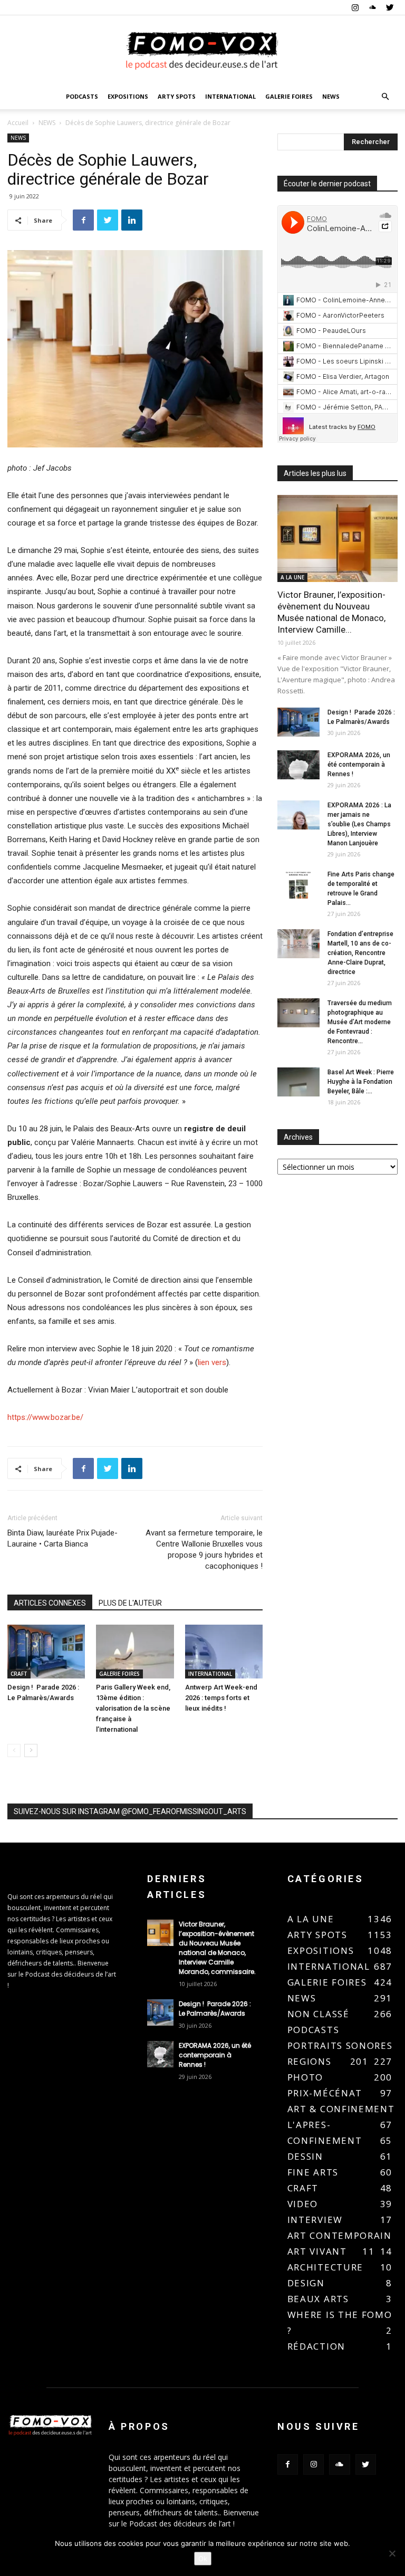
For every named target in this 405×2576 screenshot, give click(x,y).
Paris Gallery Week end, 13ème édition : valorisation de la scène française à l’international (133, 1708)
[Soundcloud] (372, 7)
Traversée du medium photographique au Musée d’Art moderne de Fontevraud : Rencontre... (360, 1022)
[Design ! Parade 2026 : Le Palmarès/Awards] (46, 1651)
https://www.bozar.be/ (45, 1417)
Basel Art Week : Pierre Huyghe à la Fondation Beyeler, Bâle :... (361, 1082)
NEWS (331, 96)
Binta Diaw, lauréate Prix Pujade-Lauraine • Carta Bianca (62, 1538)
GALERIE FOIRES (289, 96)
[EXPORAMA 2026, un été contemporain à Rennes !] (298, 765)
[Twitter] (390, 7)
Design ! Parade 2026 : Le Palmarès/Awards (215, 2009)
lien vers (212, 1362)
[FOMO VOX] (202, 50)
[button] (385, 97)
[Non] (392, 2553)
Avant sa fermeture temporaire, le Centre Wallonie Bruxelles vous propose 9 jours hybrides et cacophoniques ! (204, 1549)
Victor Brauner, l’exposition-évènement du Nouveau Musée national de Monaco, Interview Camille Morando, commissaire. (218, 1948)
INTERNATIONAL (230, 96)
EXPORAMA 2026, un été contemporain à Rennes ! (359, 765)
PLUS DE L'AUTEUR (130, 1603)
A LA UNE (292, 577)
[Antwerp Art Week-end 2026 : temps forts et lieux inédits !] (224, 1651)
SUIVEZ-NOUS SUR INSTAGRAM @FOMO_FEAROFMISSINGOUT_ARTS (130, 1811)
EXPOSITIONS (128, 96)
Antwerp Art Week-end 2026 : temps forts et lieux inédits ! (221, 1698)
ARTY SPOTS (177, 96)
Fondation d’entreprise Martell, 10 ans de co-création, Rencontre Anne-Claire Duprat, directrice (360, 953)
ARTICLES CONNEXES (50, 1603)
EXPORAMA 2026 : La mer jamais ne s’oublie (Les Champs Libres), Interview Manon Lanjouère (359, 824)
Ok (203, 2559)
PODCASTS (82, 96)
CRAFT (19, 1674)
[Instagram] (355, 7)
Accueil (18, 123)
